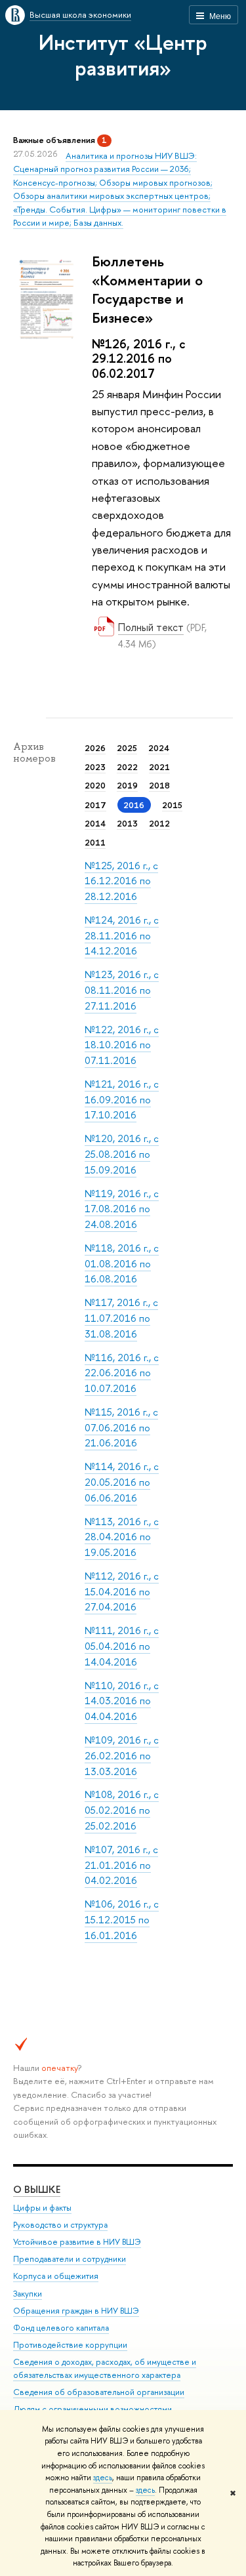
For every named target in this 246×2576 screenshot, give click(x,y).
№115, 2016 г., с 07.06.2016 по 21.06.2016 (121, 1427)
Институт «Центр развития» (123, 55)
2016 (134, 805)
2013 (127, 823)
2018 (159, 785)
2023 (95, 767)
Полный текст (151, 627)
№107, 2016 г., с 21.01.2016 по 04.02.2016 (121, 1865)
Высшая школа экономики (80, 14)
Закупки (28, 2294)
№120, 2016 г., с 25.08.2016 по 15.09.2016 (122, 1154)
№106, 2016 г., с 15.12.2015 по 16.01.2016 (122, 1919)
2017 (95, 805)
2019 (127, 785)
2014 (95, 823)
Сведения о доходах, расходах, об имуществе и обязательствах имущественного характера (105, 2368)
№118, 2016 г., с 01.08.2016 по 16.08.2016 (122, 1263)
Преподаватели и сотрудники (70, 2259)
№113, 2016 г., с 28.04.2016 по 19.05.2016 (122, 1537)
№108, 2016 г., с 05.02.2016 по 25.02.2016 (122, 1810)
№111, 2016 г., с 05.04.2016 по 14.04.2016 (122, 1646)
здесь (103, 2478)
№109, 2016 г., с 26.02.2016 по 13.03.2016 (122, 1755)
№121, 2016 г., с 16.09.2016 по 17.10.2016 (122, 1099)
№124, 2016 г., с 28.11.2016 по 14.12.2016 (122, 935)
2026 (95, 748)
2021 (159, 767)
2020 (95, 785)
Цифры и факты (42, 2208)
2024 (159, 748)
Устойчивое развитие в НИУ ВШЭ (77, 2242)
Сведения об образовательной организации (99, 2392)
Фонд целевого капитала (61, 2328)
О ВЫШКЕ (37, 2189)
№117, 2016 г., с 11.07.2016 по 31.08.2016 (121, 1318)
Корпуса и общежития (56, 2276)
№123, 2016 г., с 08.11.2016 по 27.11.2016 (122, 990)
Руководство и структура (60, 2225)
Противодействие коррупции (70, 2345)
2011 (95, 842)
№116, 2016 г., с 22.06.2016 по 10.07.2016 (122, 1373)
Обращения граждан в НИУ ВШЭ (76, 2311)
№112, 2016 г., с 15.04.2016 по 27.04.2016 (122, 1591)
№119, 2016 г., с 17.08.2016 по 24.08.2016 (122, 1209)
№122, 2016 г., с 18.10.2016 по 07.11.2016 (122, 1045)
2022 (127, 767)
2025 (127, 748)
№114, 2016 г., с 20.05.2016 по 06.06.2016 (122, 1482)
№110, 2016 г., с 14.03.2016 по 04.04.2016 (122, 1701)
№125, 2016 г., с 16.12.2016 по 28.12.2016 (121, 881)
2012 (159, 823)
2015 (172, 805)
